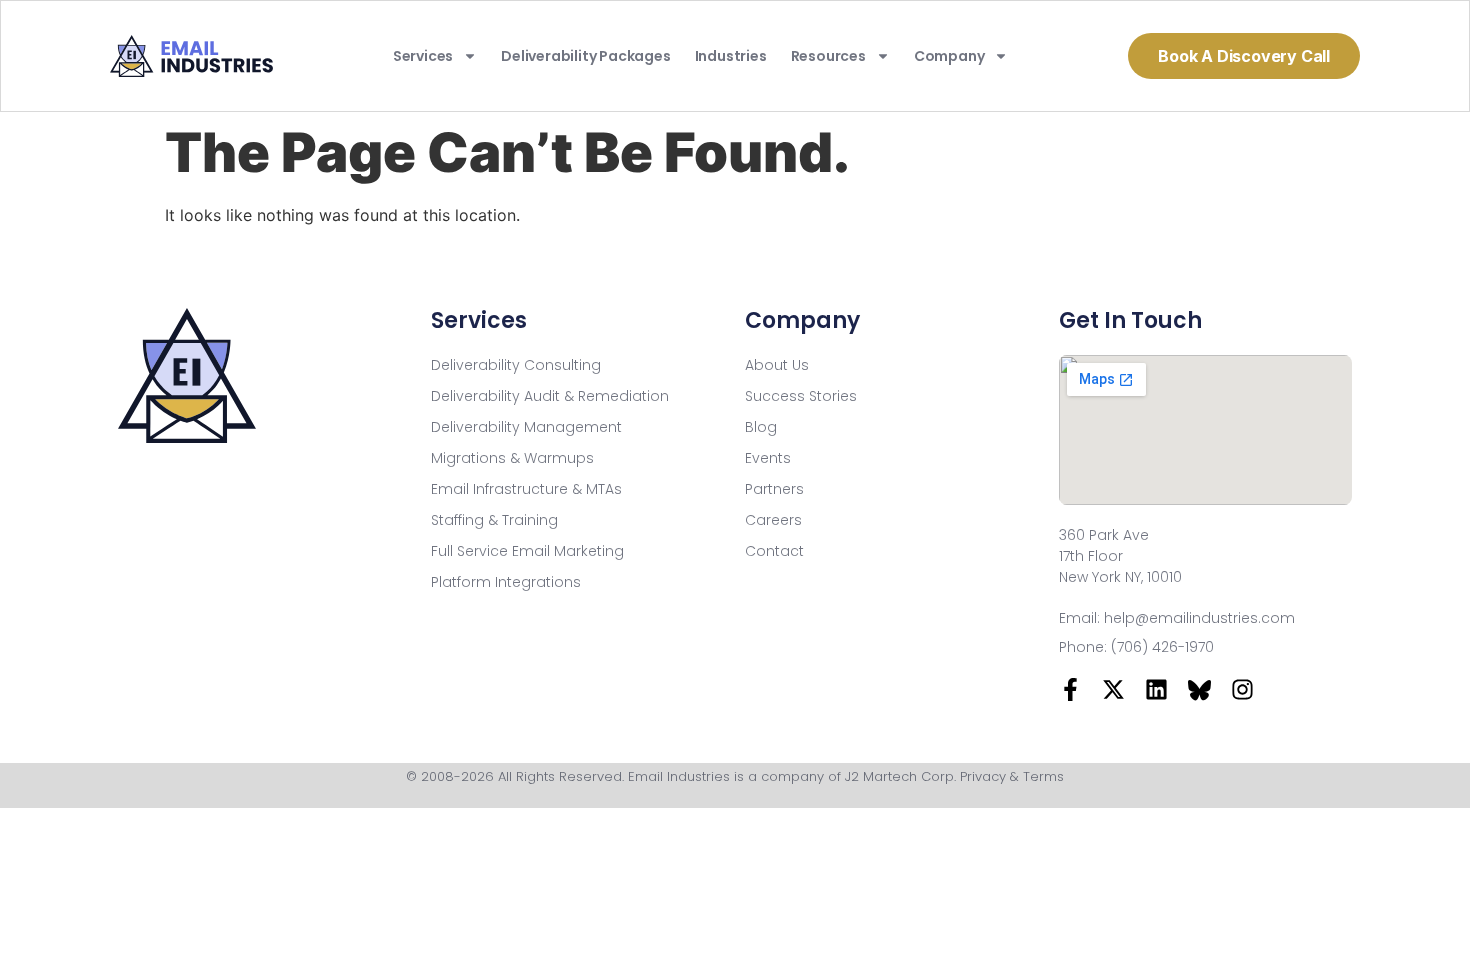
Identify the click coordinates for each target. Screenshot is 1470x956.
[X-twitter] (1113, 689)
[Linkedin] (1156, 689)
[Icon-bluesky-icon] (1199, 689)
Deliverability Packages (585, 56)
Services (423, 56)
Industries (731, 56)
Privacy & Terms (1012, 776)
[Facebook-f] (1070, 689)
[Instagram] (1242, 689)
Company (949, 56)
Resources (828, 56)
